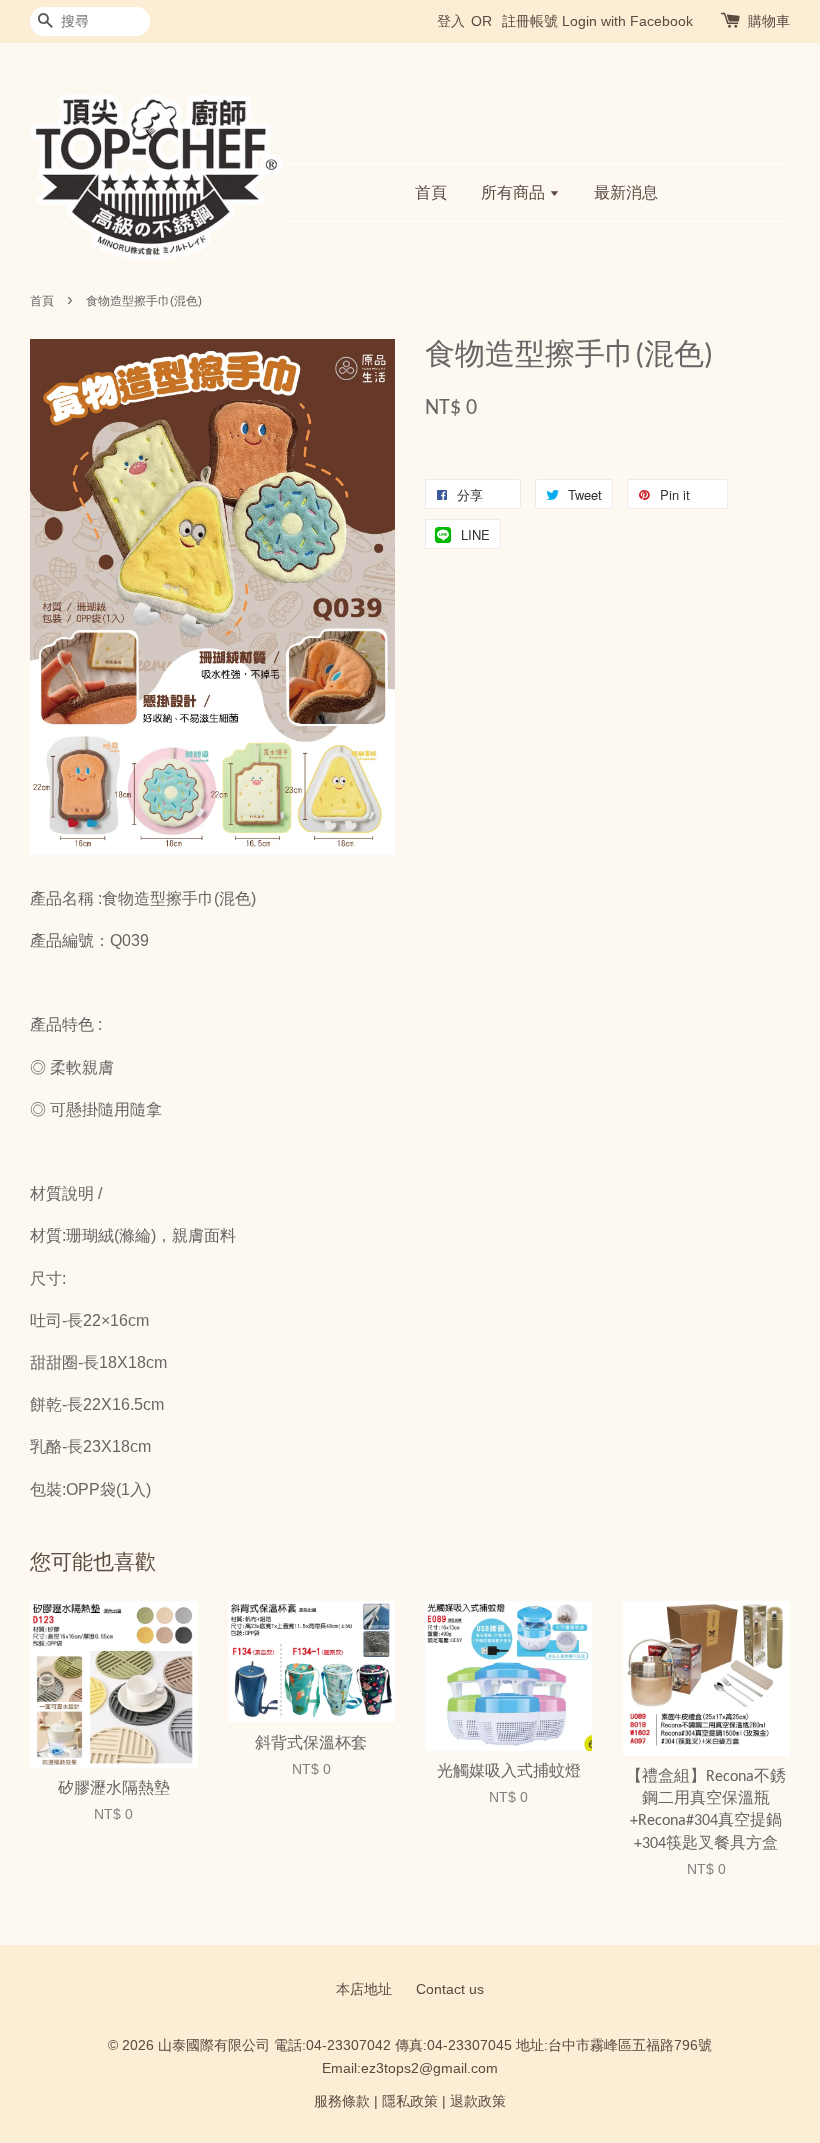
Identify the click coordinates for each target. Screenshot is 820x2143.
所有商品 (515, 192)
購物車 (769, 21)
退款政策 (478, 2101)
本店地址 (364, 1989)
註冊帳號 (530, 21)
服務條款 (342, 2101)
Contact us (450, 1989)
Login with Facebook (627, 21)
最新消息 (626, 192)
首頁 (431, 192)
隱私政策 (410, 2101)
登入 (451, 21)
